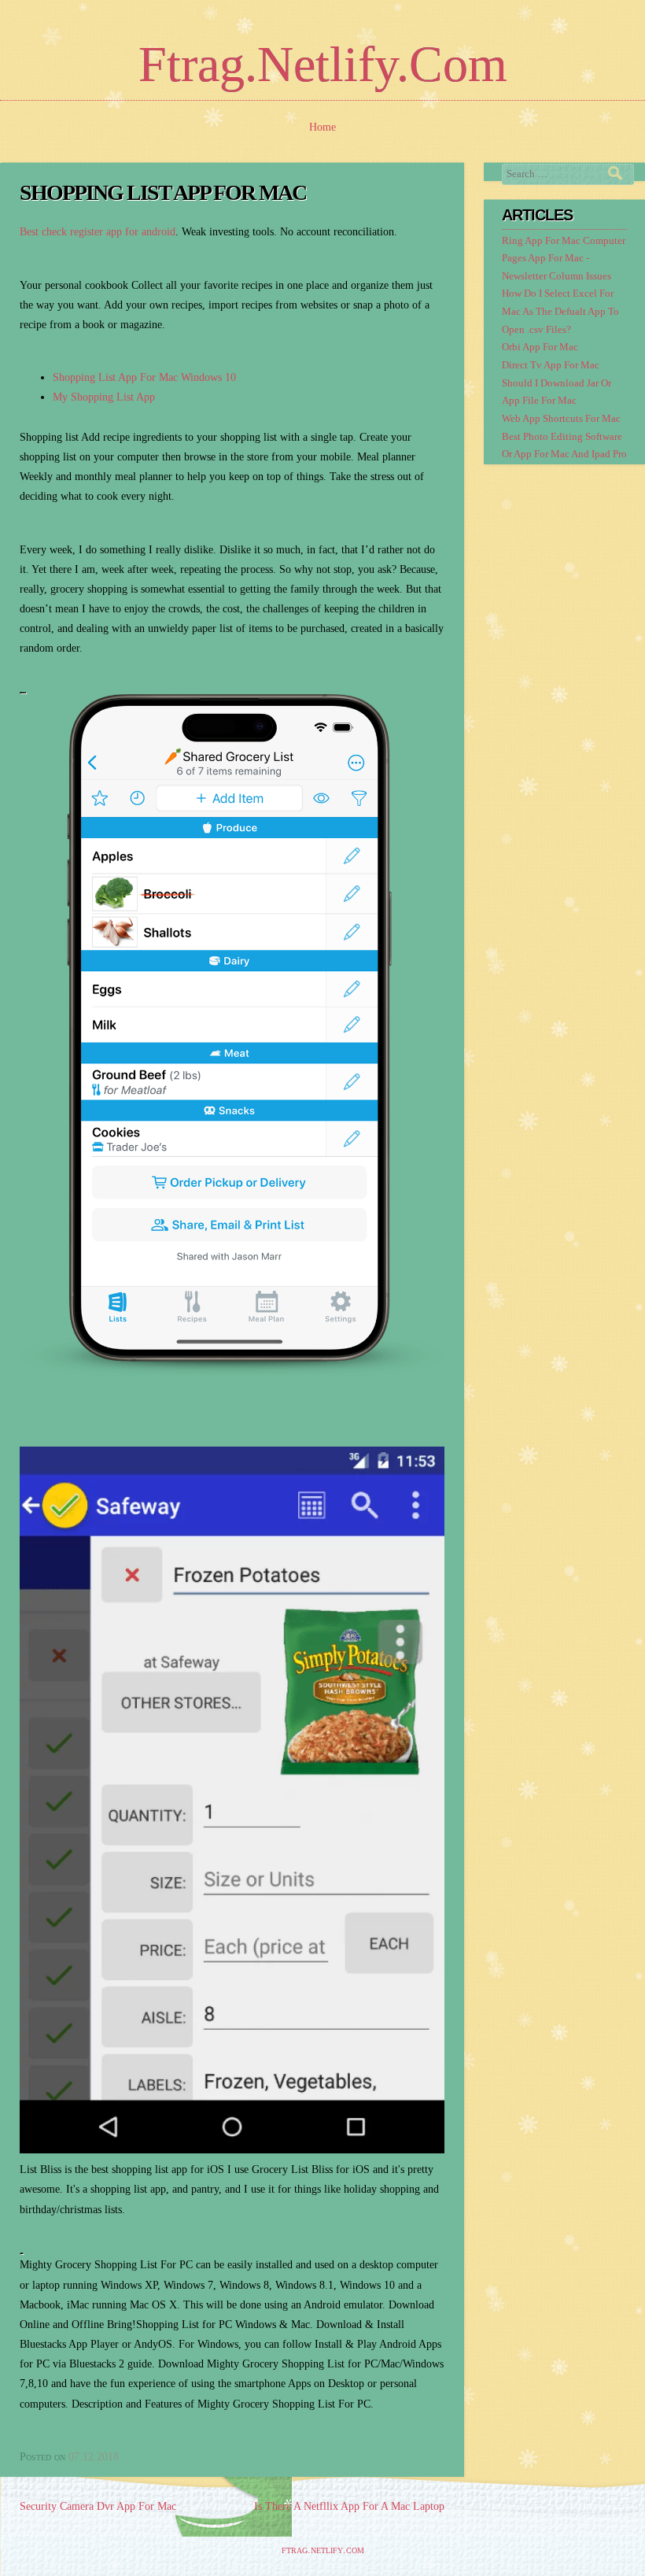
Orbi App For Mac (540, 347)
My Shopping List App (104, 397)
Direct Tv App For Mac (551, 365)
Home (322, 127)
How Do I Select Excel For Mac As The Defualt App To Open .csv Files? (560, 311)
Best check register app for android (98, 232)
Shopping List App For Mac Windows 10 (144, 377)
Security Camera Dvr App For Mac (98, 2506)
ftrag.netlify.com (323, 64)
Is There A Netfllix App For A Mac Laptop (349, 2506)
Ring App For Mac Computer (564, 241)
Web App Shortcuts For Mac (561, 419)
